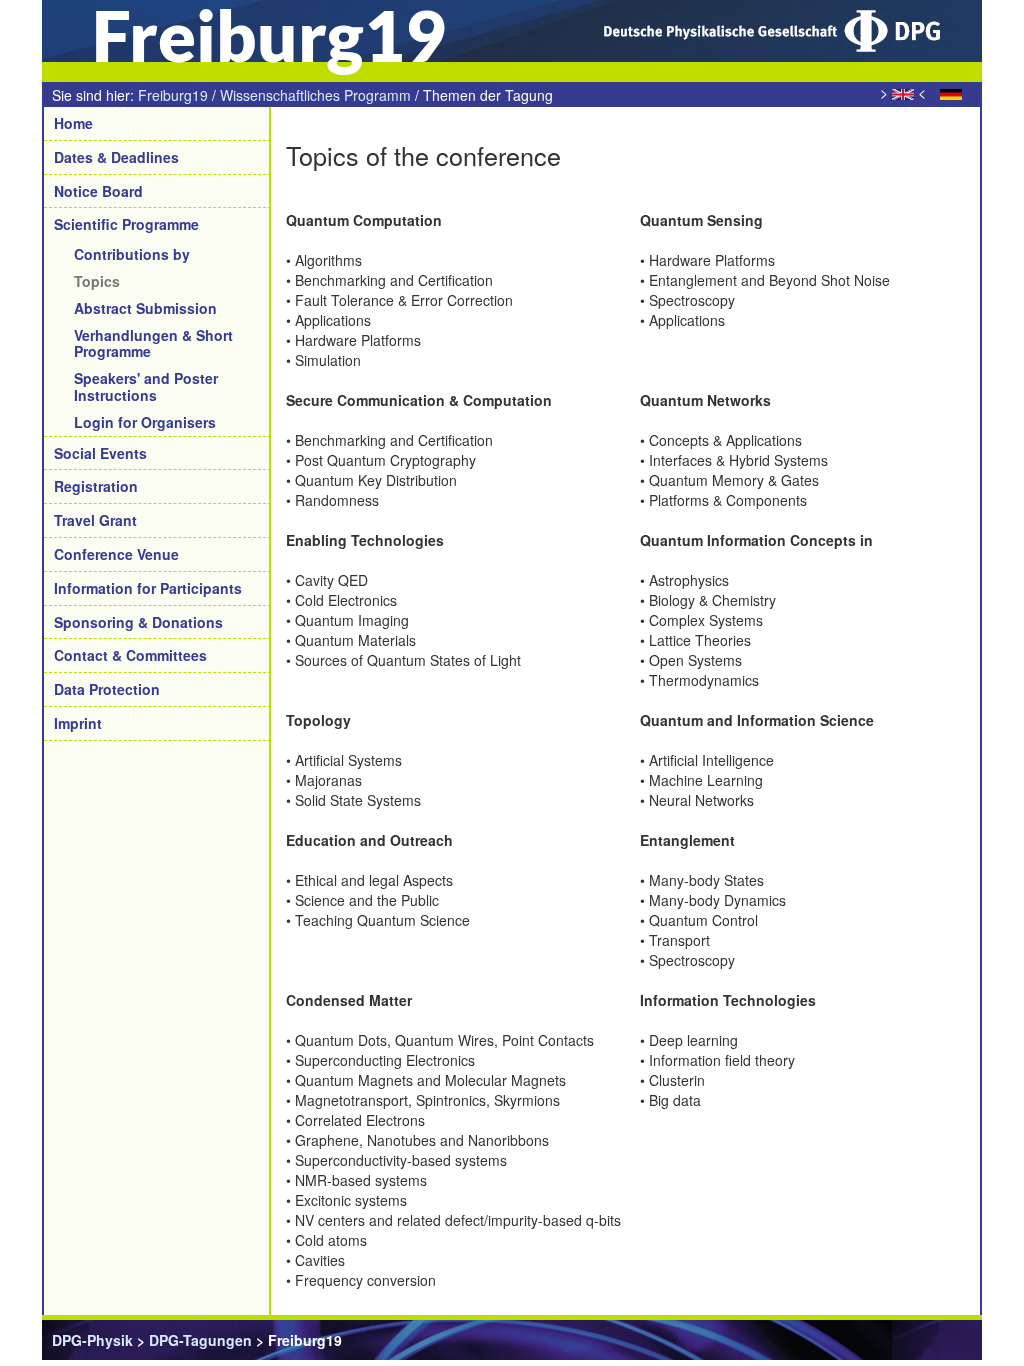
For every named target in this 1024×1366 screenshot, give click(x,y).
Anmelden (937, 1340)
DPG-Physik (92, 1340)
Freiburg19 (173, 95)
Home (73, 123)
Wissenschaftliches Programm (315, 95)
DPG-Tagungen (200, 1340)
